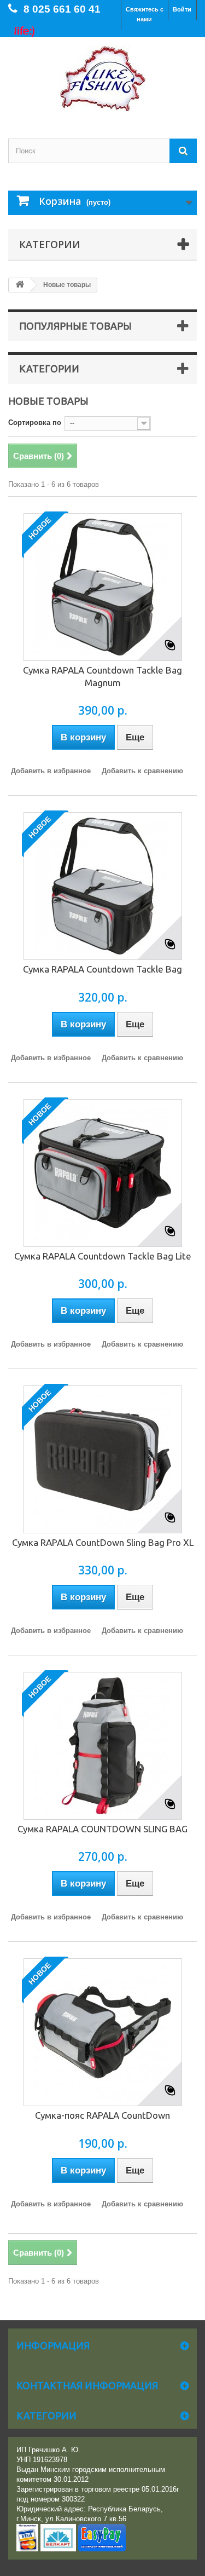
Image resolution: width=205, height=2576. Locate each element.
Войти (182, 9)
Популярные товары (75, 326)
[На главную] (20, 285)
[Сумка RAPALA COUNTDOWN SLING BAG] (103, 1746)
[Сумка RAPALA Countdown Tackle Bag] (103, 886)
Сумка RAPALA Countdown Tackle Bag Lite (103, 1256)
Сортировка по (35, 422)
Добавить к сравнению (142, 771)
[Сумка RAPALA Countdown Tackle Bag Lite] (103, 1173)
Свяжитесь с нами (145, 14)
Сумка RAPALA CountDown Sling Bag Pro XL (103, 1542)
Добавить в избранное (51, 771)
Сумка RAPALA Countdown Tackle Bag (102, 969)
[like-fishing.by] (102, 78)
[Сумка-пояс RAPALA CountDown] (103, 2032)
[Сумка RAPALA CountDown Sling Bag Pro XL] (103, 1459)
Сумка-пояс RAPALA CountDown (102, 2115)
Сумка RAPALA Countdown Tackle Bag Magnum (102, 676)
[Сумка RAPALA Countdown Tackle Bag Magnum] (103, 587)
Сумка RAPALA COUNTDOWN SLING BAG (102, 1829)
